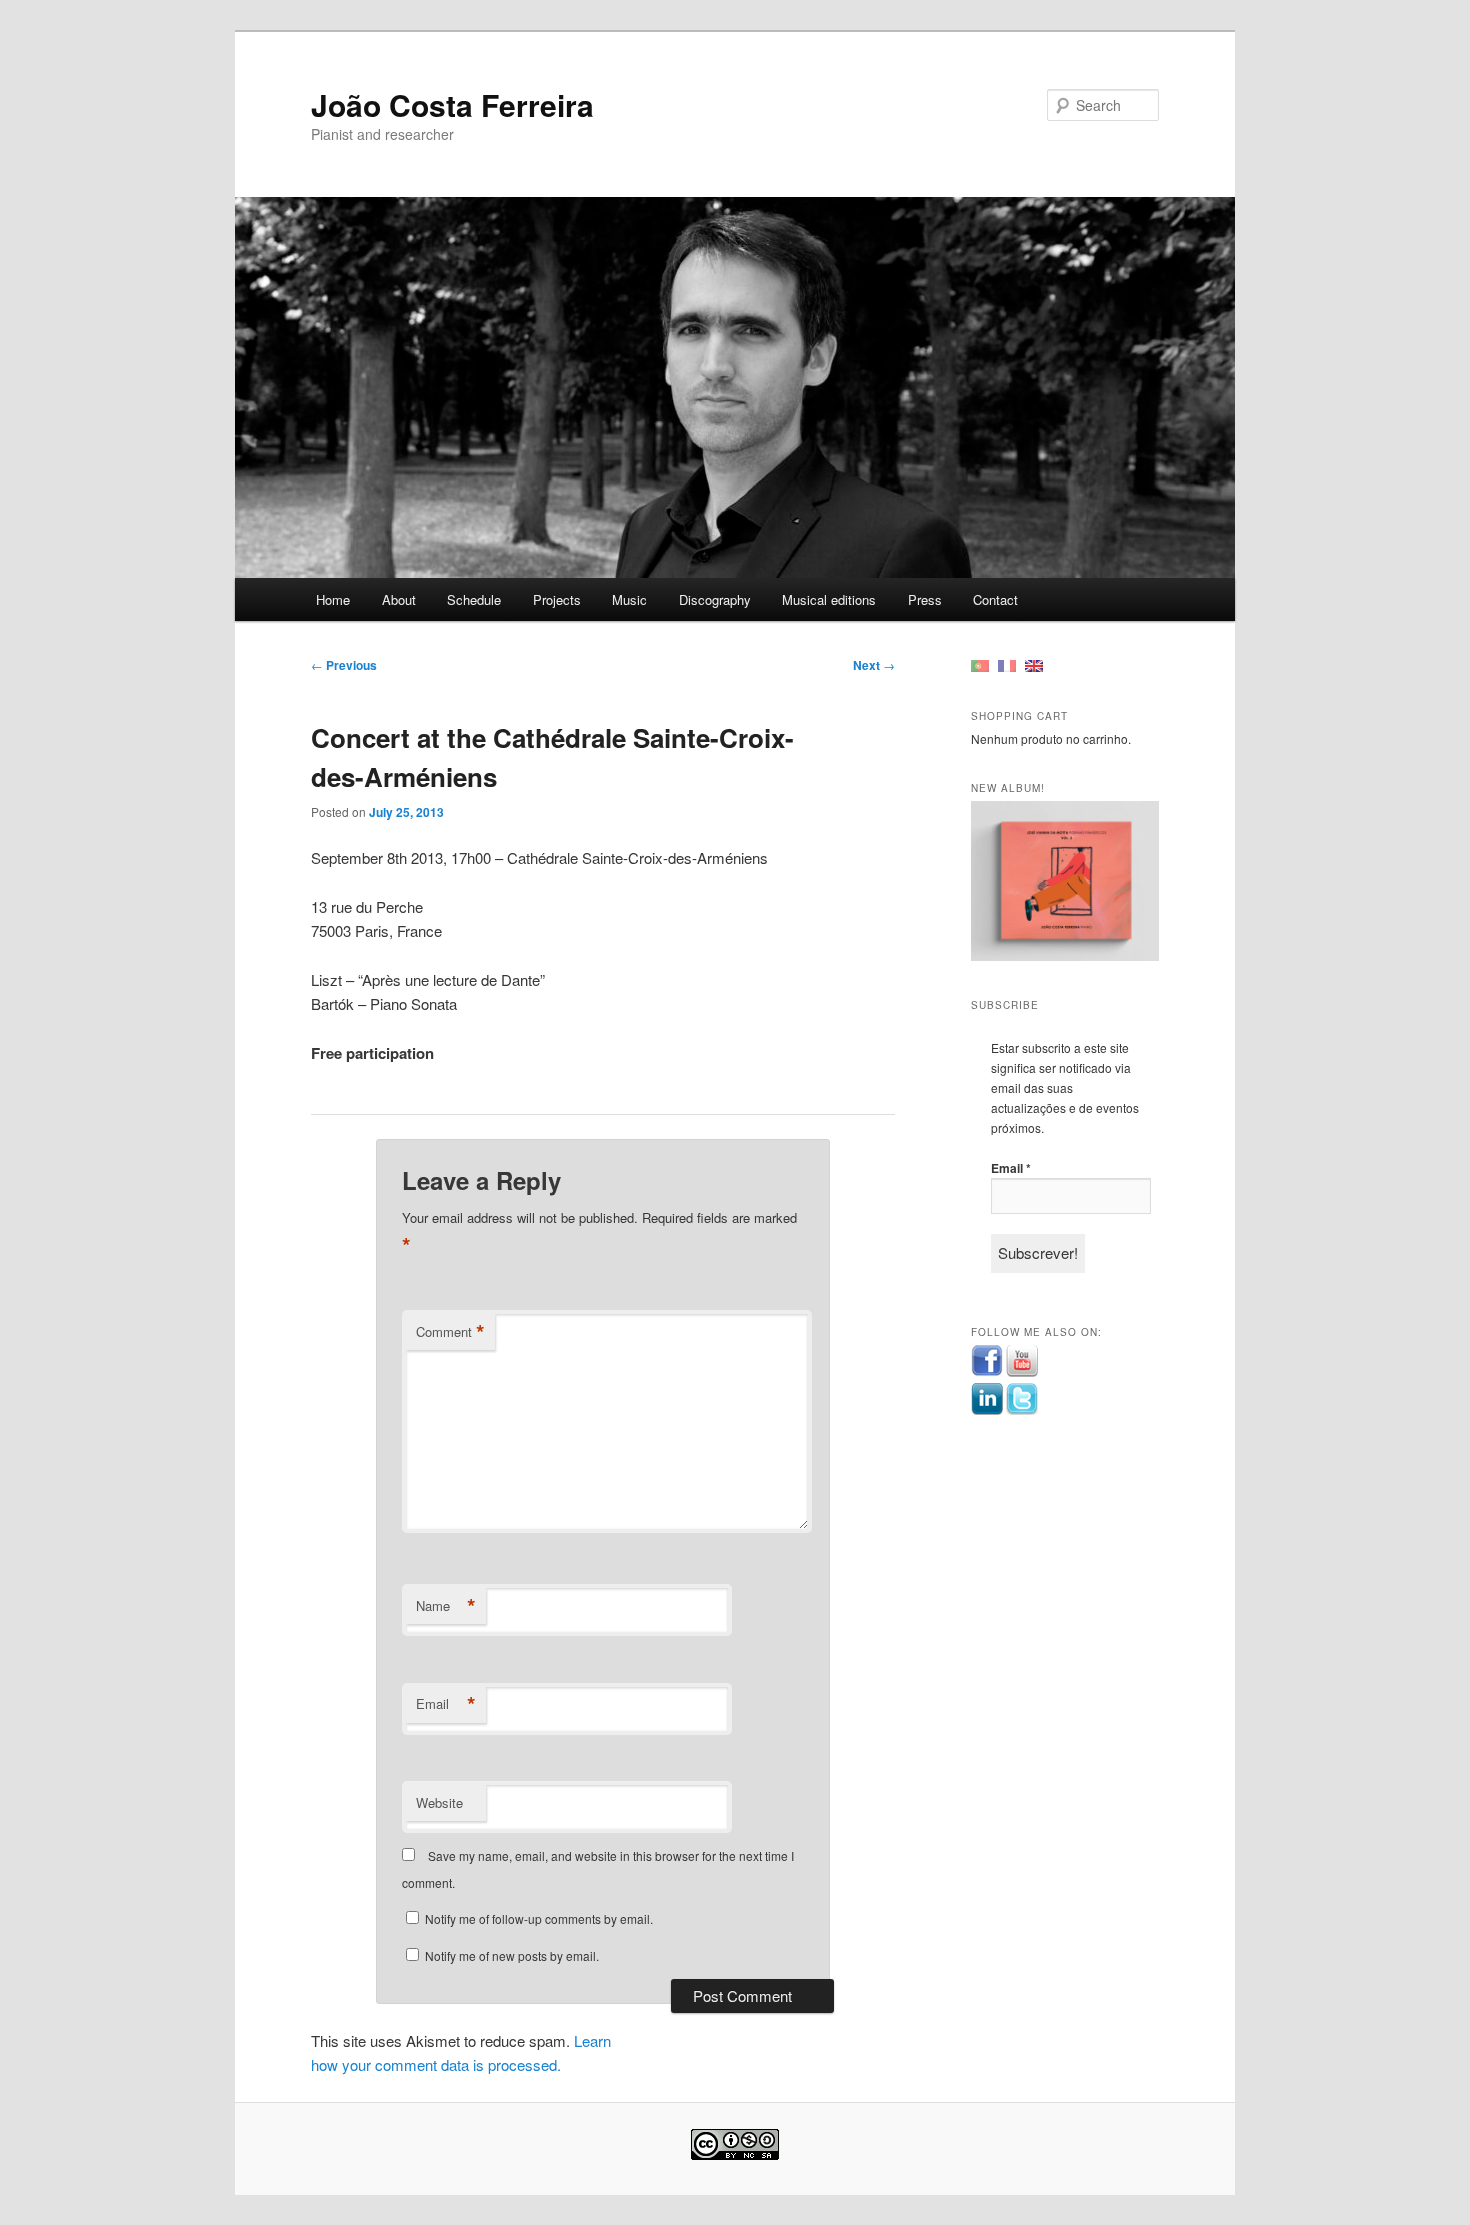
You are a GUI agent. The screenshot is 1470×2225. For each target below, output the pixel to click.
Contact (995, 599)
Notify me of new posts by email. (512, 1955)
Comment (450, 1332)
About (399, 599)
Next (874, 665)
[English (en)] (1034, 664)
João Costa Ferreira (452, 104)
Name (446, 1606)
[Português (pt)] (980, 664)
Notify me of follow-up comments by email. (539, 1918)
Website (439, 1802)
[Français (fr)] (1007, 664)
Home (333, 599)
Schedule (474, 599)
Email (446, 1704)
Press (925, 599)
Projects (557, 599)
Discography (715, 599)
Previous (344, 665)
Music (629, 599)
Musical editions (829, 599)
